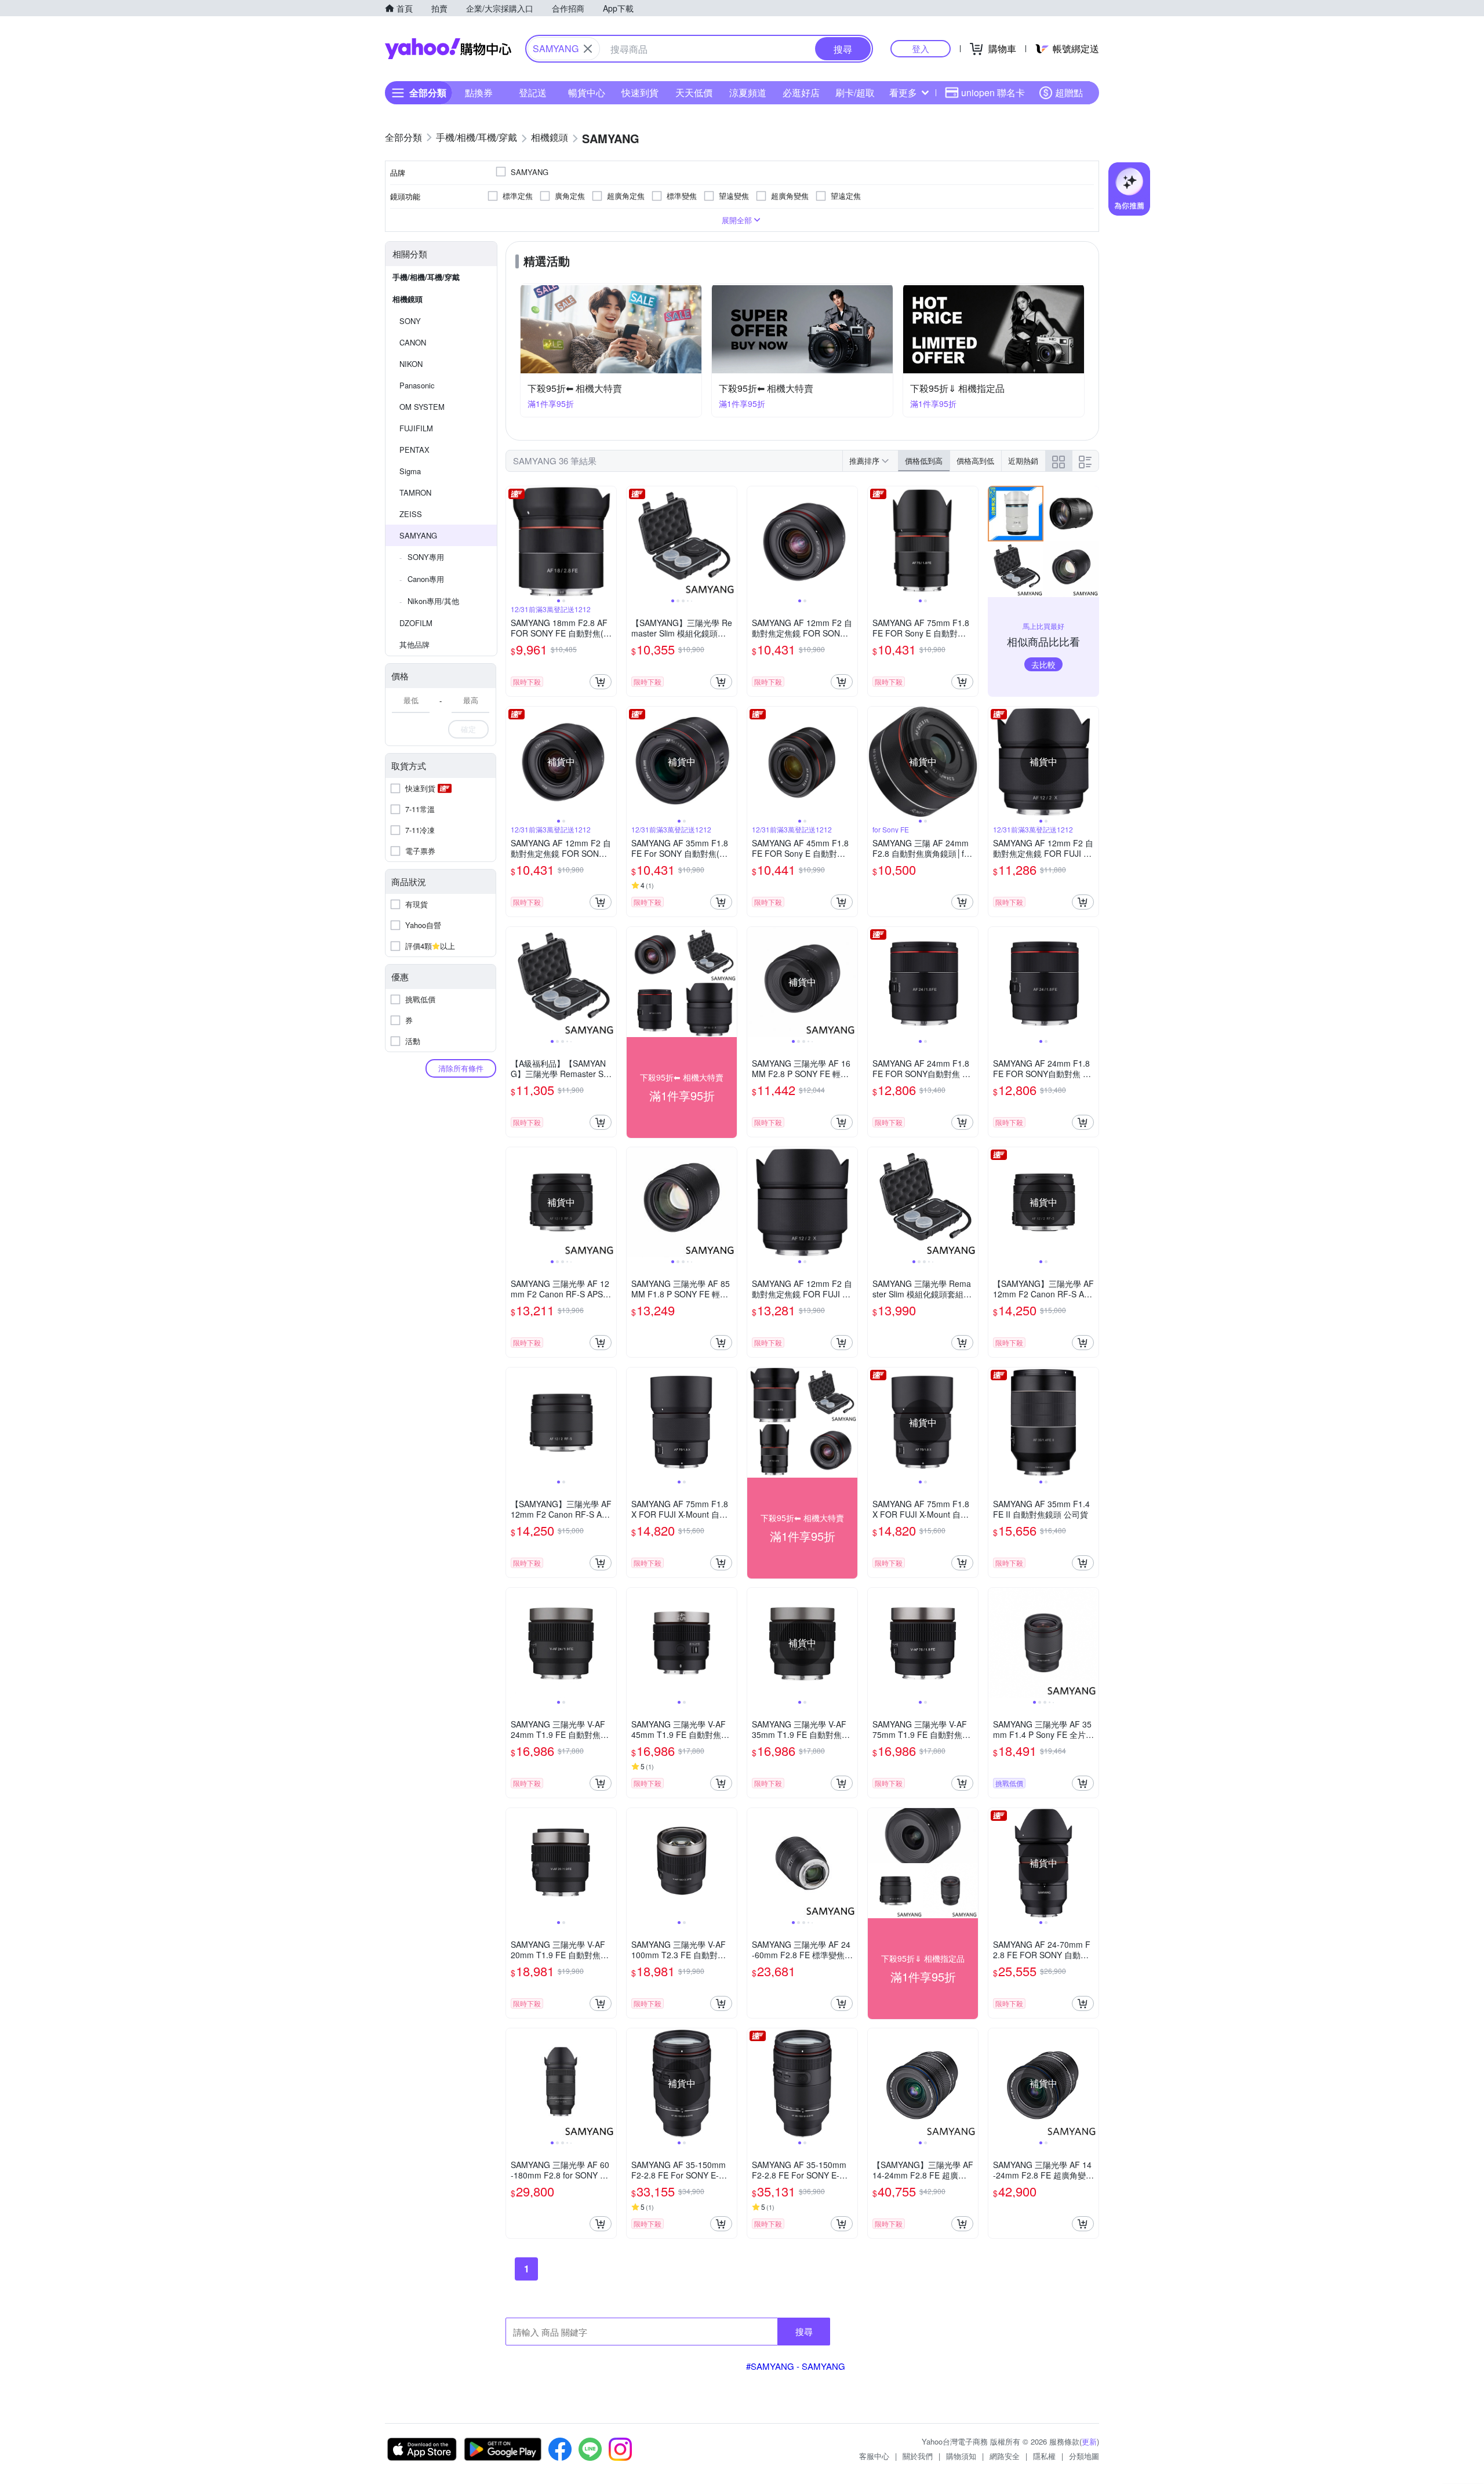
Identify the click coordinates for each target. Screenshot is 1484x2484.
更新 (1089, 2441)
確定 (468, 729)
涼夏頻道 (748, 92)
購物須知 (961, 2456)
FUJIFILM (416, 428)
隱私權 (1044, 2456)
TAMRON (415, 492)
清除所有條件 (461, 1068)
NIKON (411, 364)
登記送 (533, 92)
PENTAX (414, 450)
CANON (413, 342)
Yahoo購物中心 (448, 49)
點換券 (479, 92)
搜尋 (804, 2331)
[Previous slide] (514, 541)
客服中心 (874, 2456)
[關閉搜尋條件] (588, 49)
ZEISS (411, 514)
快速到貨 (640, 92)
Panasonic (417, 385)
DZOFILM (416, 623)
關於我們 (918, 2456)
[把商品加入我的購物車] (601, 682)
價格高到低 (975, 461)
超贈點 (1069, 92)
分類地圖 (1084, 2456)
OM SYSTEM (422, 407)
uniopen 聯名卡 (993, 92)
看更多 (903, 92)
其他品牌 (414, 644)
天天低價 (694, 92)
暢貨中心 (587, 92)
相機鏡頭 (408, 299)
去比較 (1043, 664)
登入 (921, 48)
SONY (410, 321)
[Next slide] (609, 541)
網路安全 (1005, 2456)
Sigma (410, 471)
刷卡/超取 (855, 92)
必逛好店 (801, 92)
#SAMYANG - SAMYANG (796, 2366)
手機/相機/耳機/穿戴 (426, 277)
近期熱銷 (1023, 461)
